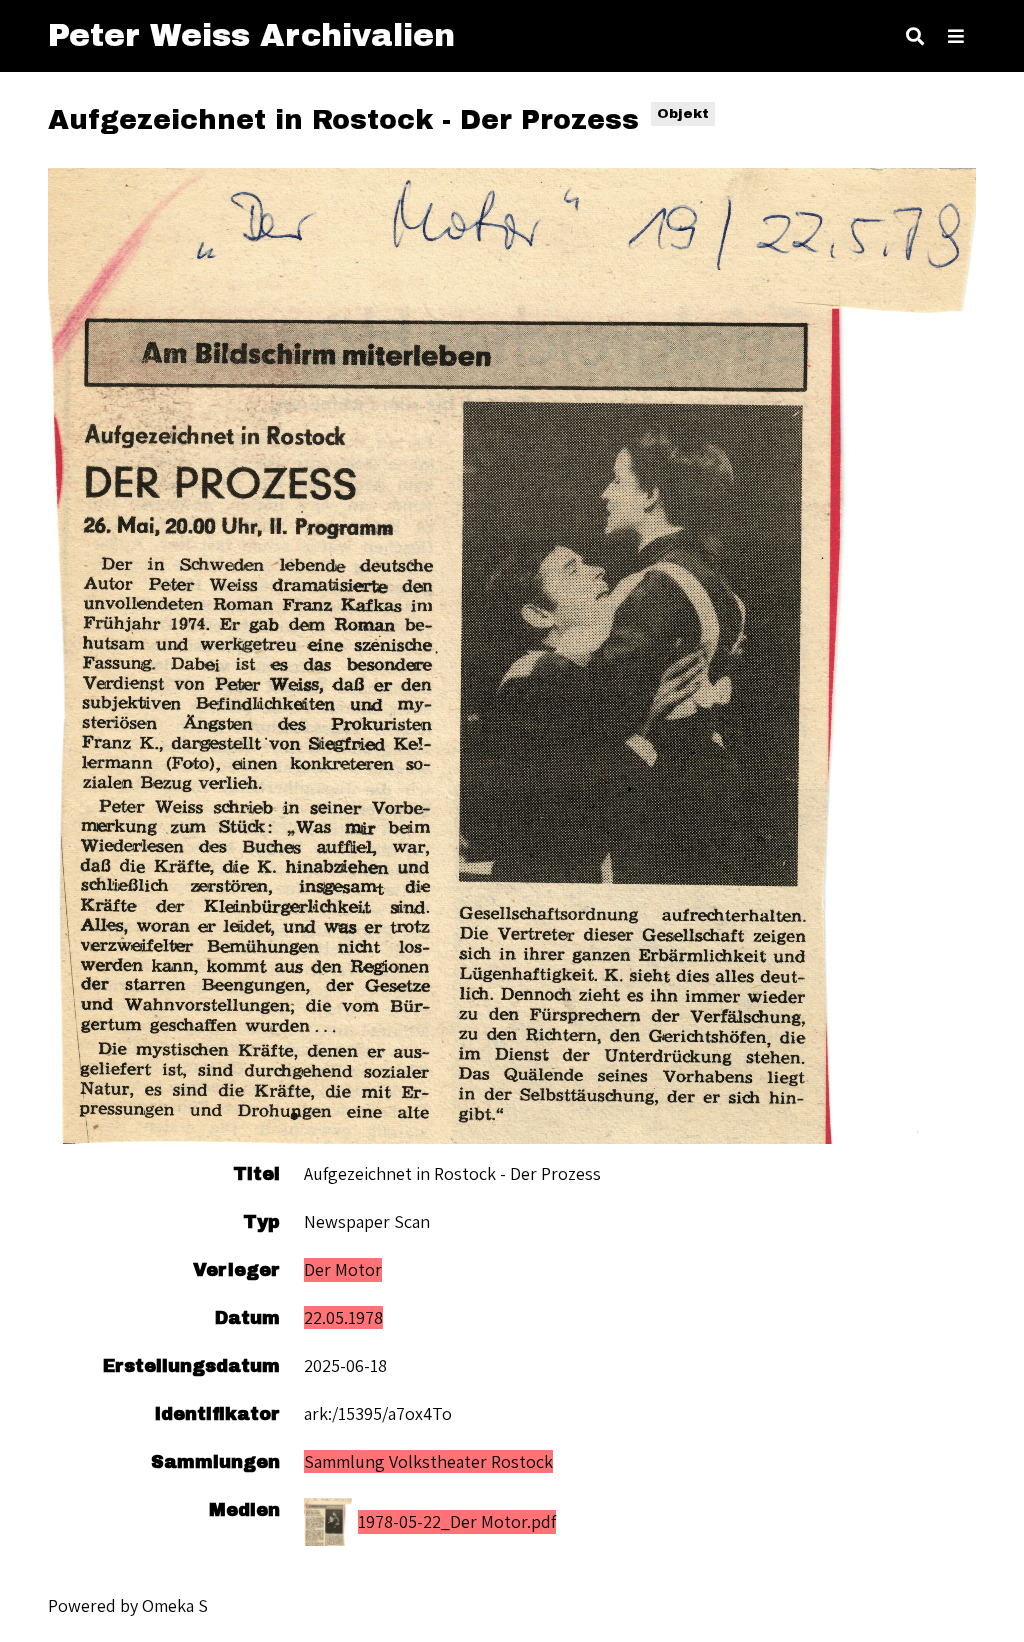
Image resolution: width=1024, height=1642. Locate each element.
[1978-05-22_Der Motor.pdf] (512, 656)
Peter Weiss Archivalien (251, 35)
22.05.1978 (343, 1317)
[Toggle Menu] (956, 36)
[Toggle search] (915, 36)
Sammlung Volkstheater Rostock (428, 1461)
